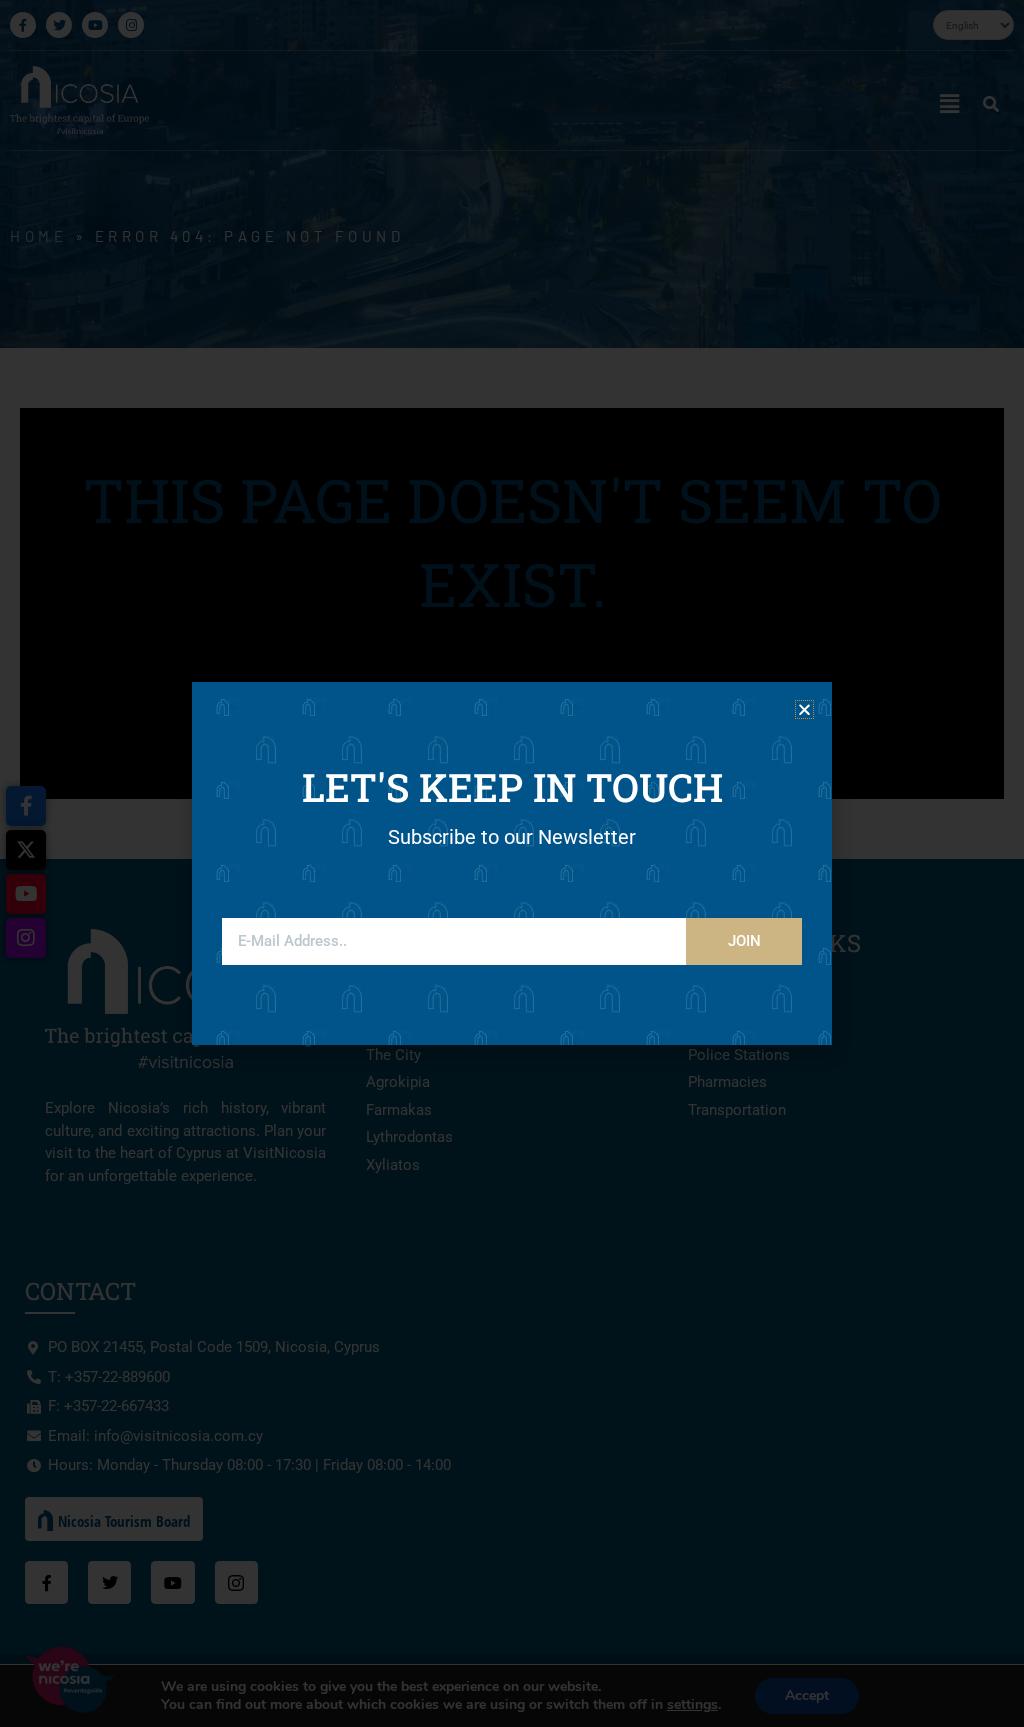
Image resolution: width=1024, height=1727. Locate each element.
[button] (804, 709)
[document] (512, 863)
